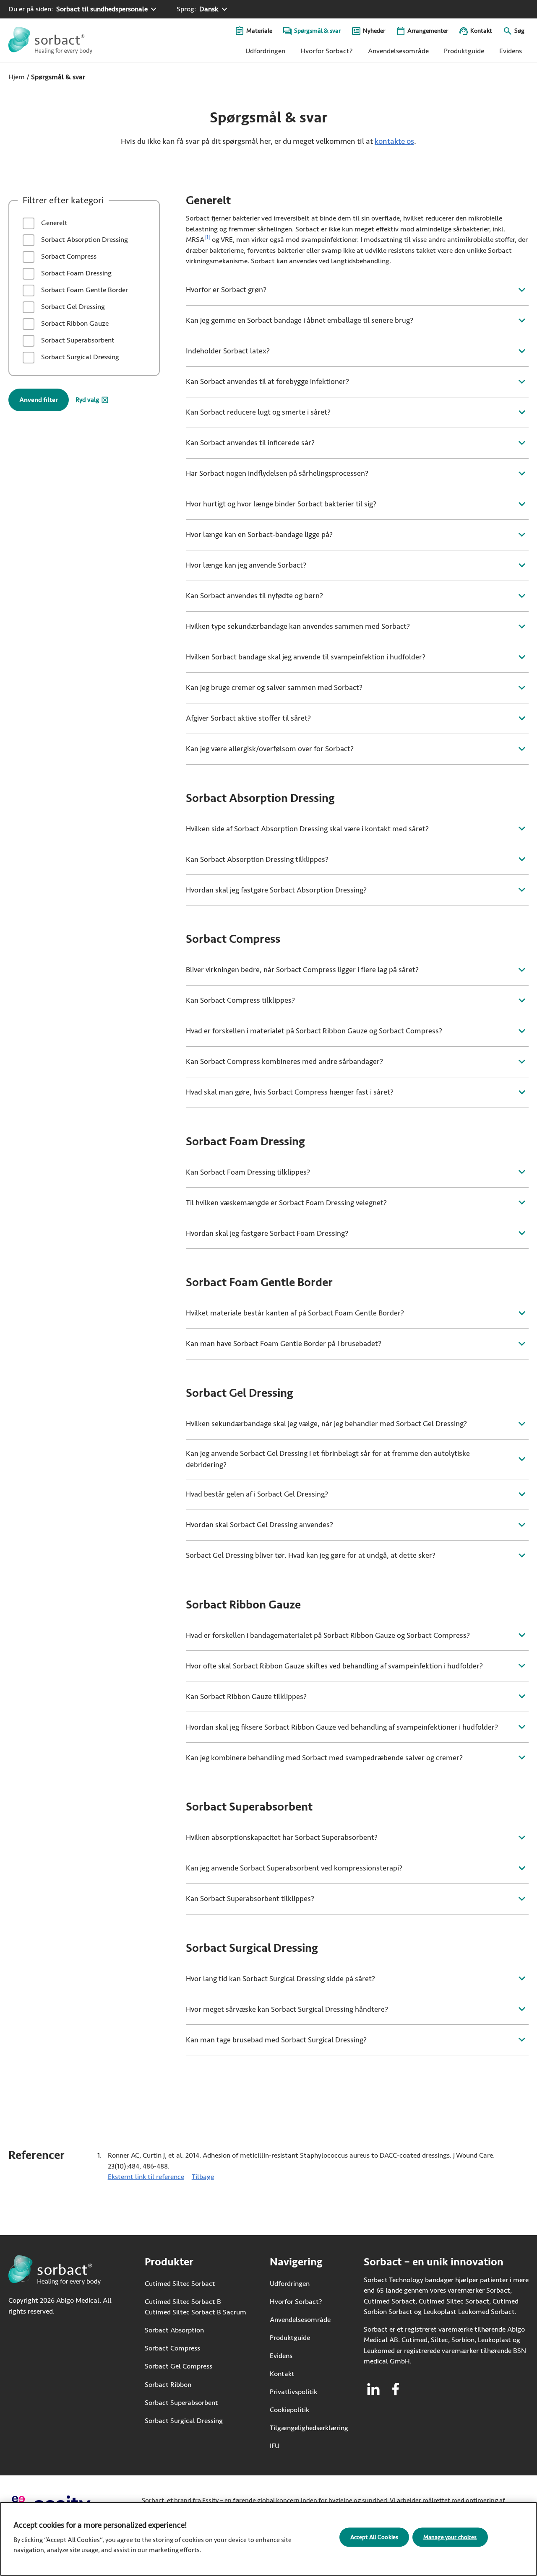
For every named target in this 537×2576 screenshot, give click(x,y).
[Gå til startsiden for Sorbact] (50, 40)
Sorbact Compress (68, 256)
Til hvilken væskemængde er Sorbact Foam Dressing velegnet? (286, 1203)
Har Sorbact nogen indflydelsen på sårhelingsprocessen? (277, 473)
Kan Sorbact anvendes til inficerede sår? (250, 443)
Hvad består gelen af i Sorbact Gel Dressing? (257, 1494)
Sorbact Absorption (174, 2330)
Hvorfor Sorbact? (327, 51)
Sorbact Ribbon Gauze (74, 323)
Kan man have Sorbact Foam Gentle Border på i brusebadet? (284, 1344)
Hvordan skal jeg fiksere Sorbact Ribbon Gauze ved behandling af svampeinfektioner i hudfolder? (342, 1727)
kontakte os (394, 141)
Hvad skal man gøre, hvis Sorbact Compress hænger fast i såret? (290, 1092)
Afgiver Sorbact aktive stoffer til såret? (248, 718)
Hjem (17, 77)
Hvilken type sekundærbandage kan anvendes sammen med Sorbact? (298, 626)
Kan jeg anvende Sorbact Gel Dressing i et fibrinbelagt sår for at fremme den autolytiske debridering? (328, 1459)
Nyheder (374, 31)
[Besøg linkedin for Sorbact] (373, 2389)
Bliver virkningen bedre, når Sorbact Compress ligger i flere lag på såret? (302, 970)
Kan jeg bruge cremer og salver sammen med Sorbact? (274, 687)
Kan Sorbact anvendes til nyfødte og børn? (254, 596)
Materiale (259, 31)
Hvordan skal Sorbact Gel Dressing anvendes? (259, 1525)
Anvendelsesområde (398, 51)
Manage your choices (450, 2537)
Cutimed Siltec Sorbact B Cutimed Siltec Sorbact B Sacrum (196, 2307)
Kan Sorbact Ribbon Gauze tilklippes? (246, 1697)
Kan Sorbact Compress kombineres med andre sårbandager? (284, 1061)
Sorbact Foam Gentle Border (84, 290)
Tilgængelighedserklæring (309, 2428)
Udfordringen (265, 51)
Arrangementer (428, 31)
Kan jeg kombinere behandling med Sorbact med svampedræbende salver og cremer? (324, 1758)
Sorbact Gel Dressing (72, 307)
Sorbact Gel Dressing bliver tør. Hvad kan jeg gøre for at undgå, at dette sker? (311, 1555)
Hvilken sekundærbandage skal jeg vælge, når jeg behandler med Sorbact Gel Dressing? (326, 1424)
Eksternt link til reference (146, 2177)
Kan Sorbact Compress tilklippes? (240, 1000)
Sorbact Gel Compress (179, 2366)
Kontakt (481, 31)
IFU (300, 2446)
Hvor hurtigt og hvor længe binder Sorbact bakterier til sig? (281, 504)
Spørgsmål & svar (317, 31)
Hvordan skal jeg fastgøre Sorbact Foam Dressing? (267, 1233)
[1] (207, 238)
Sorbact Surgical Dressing (79, 357)
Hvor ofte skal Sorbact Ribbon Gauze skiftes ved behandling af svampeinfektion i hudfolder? (334, 1666)
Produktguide (464, 51)
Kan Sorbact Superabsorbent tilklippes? (250, 1899)
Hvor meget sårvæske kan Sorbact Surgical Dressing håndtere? (287, 2009)
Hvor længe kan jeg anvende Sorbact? (246, 565)
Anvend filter (39, 400)
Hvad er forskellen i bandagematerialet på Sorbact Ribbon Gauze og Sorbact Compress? (328, 1635)
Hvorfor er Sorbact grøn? (226, 290)
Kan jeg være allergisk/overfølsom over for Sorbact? (270, 749)
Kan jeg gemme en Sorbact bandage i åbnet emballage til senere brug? (300, 320)
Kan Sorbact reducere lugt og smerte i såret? (258, 412)
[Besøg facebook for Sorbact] (396, 2389)
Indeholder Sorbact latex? (228, 351)
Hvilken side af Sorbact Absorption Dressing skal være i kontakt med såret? (307, 829)
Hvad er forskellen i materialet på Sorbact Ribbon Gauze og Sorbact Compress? (314, 1031)
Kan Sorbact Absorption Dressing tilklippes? (257, 859)
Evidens (511, 51)
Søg (519, 31)
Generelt (53, 223)
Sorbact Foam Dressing (76, 273)
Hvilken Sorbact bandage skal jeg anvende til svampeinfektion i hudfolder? (306, 657)
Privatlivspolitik (293, 2392)
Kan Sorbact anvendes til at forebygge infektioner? (267, 381)
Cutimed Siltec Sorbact (180, 2283)
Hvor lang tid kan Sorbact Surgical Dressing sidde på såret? (280, 1979)
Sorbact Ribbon (168, 2384)
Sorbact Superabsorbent (77, 340)
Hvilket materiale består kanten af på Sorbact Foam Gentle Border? (295, 1313)
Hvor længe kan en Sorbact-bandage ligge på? (259, 534)
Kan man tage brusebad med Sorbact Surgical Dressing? (276, 2040)
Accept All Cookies (374, 2537)
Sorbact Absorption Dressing (84, 240)
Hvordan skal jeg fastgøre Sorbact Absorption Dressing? (276, 890)
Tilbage (203, 2177)
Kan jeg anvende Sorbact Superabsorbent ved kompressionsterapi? (294, 1868)
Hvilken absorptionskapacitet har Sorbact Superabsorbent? (282, 1837)
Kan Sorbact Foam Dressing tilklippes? (248, 1172)
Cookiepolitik (289, 2410)
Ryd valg (87, 400)
